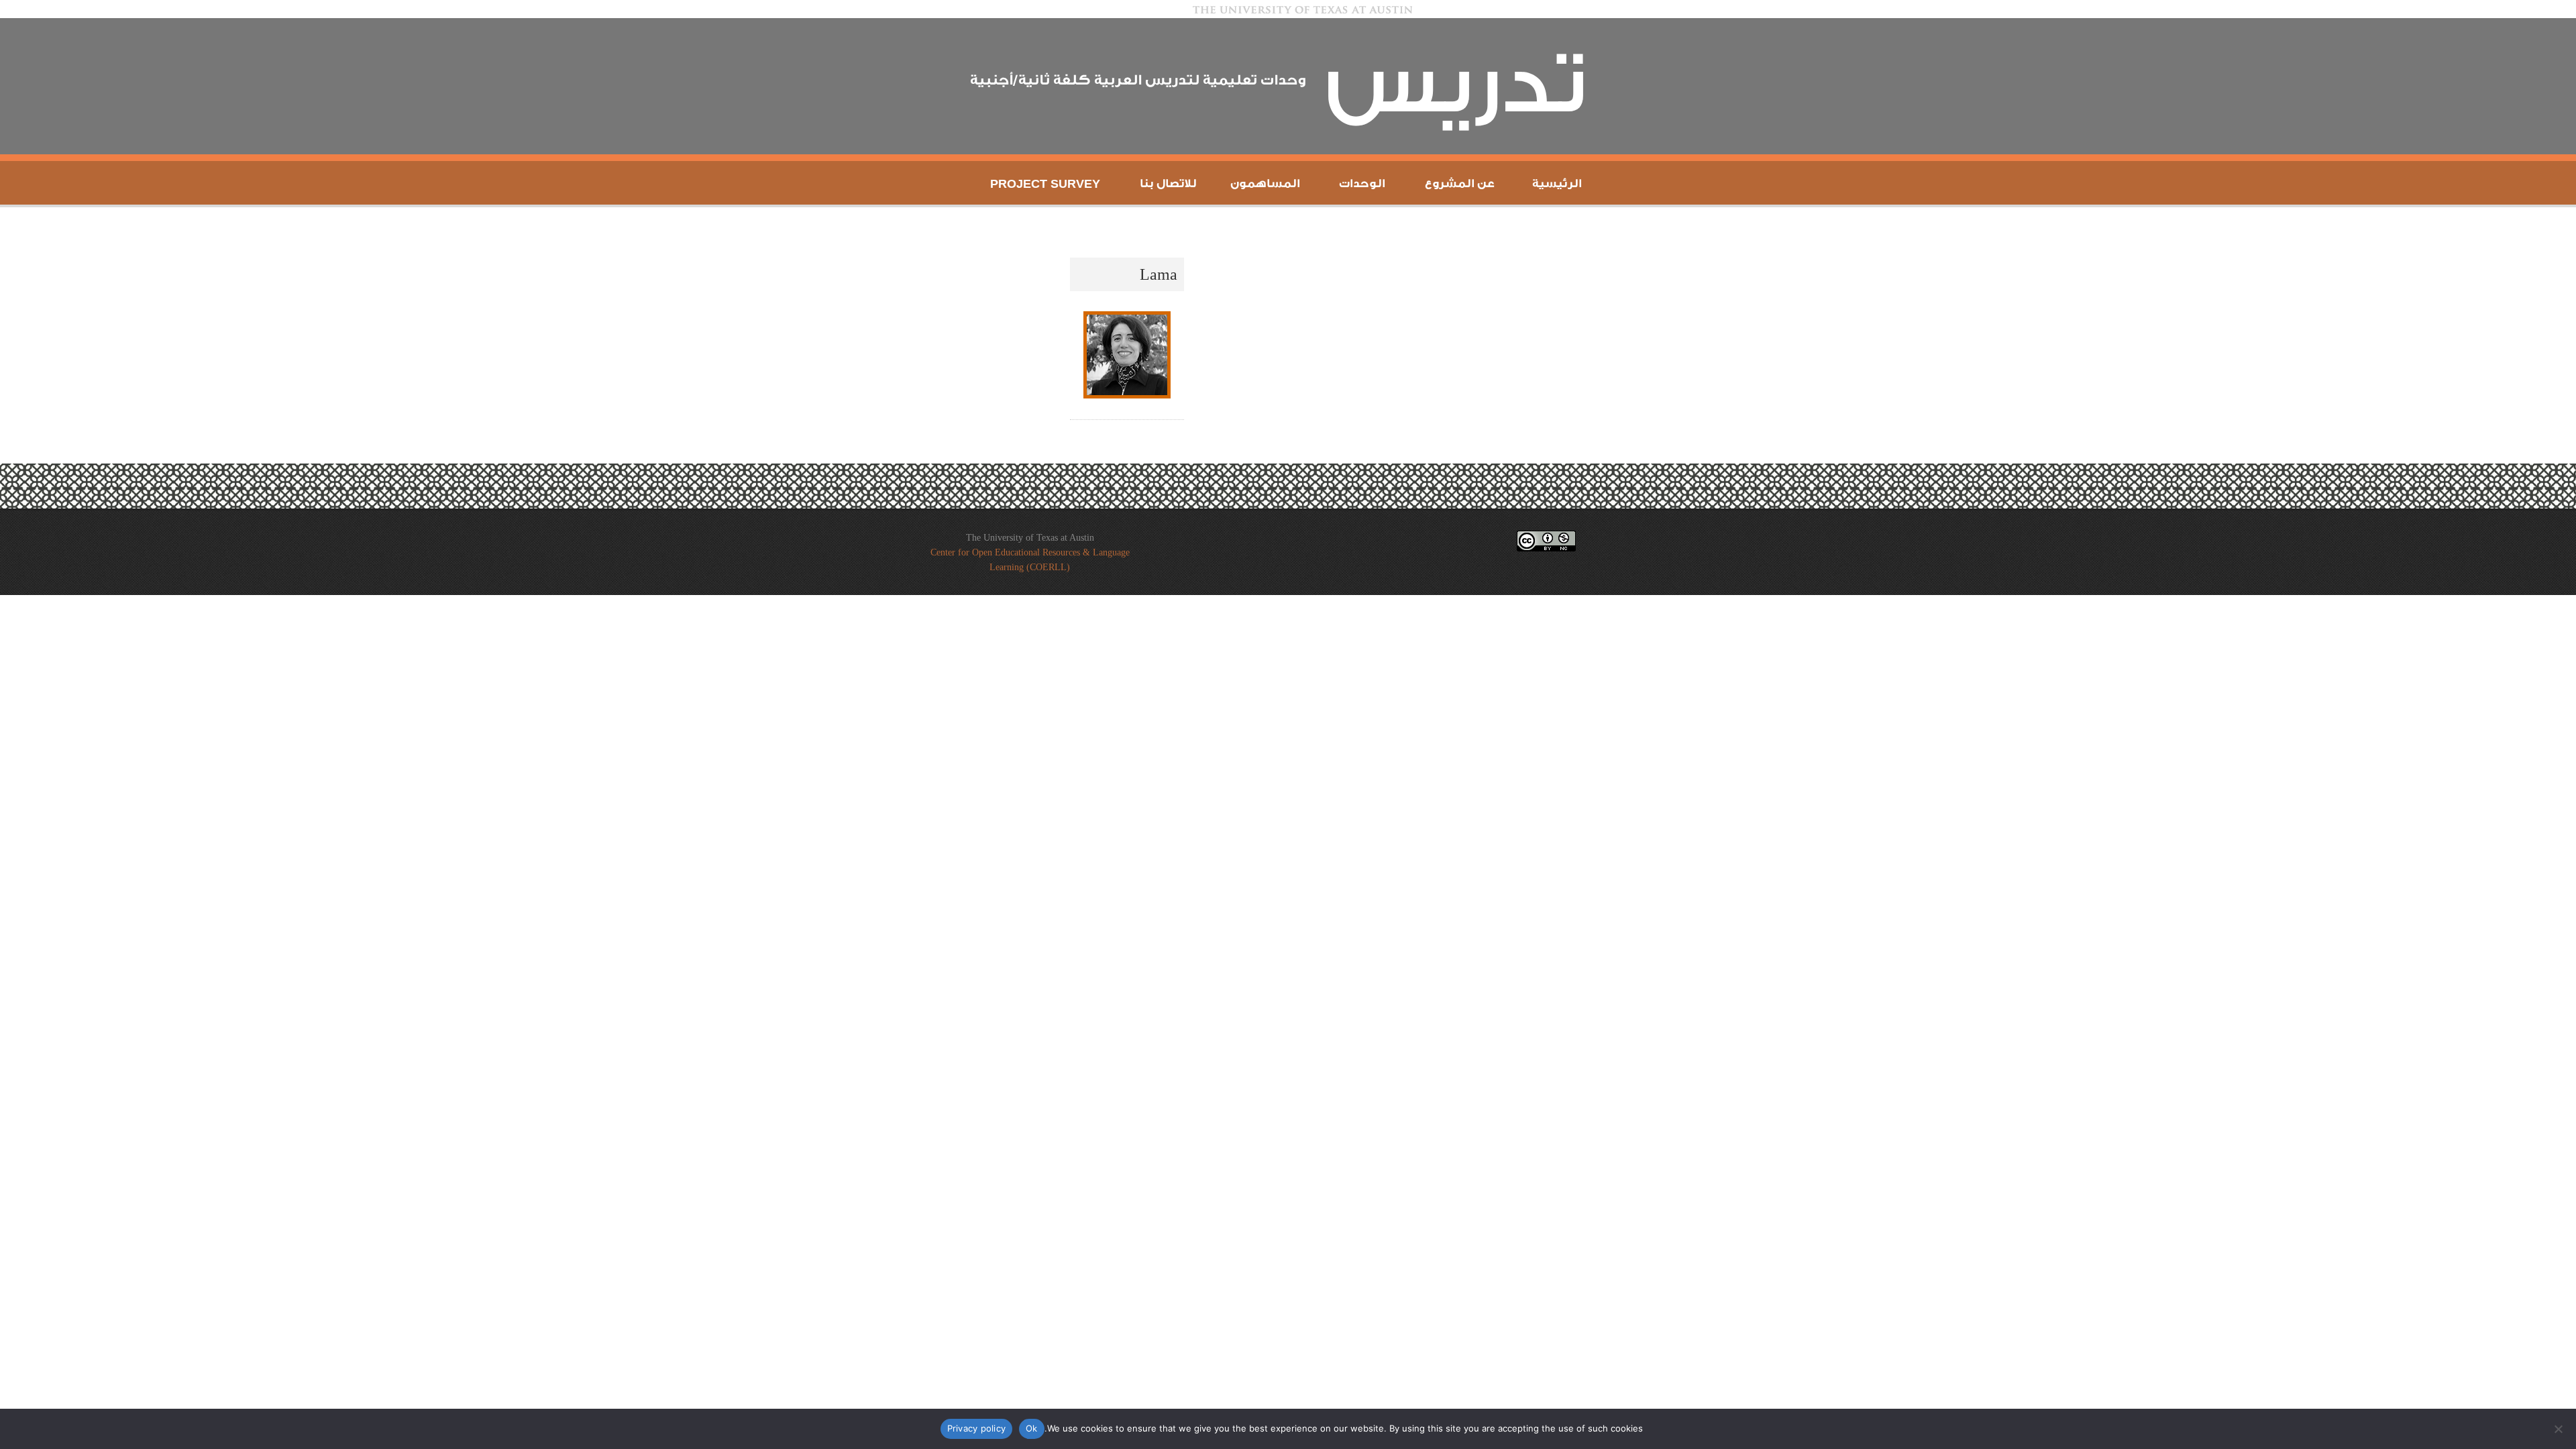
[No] (2559, 1429)
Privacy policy (977, 1428)
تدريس (1456, 86)
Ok (1032, 1428)
